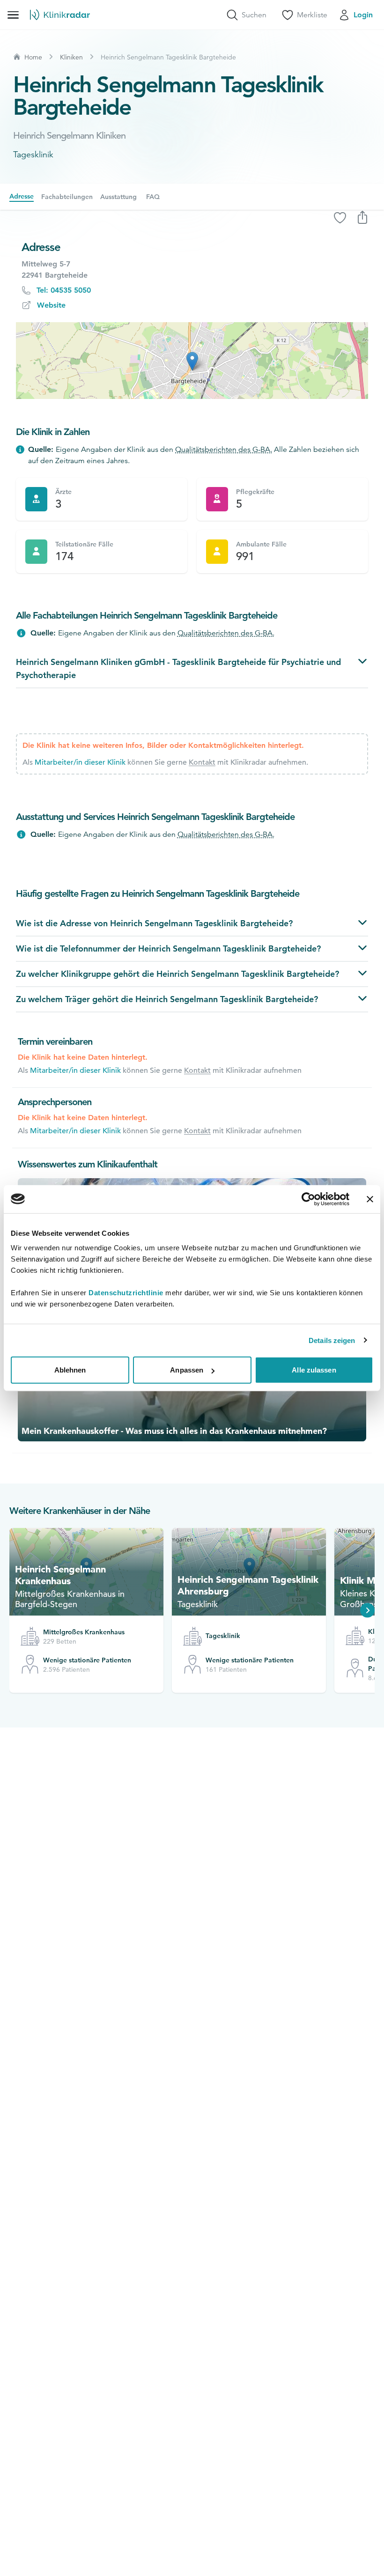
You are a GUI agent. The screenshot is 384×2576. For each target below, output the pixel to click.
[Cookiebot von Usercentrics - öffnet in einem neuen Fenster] (308, 1199)
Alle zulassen (314, 1370)
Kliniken (71, 57)
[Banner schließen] (370, 1199)
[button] (192, 361)
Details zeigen (332, 1340)
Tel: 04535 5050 (64, 290)
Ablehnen (70, 1370)
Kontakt (202, 762)
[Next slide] (368, 1610)
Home (33, 57)
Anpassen (187, 1370)
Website (51, 305)
